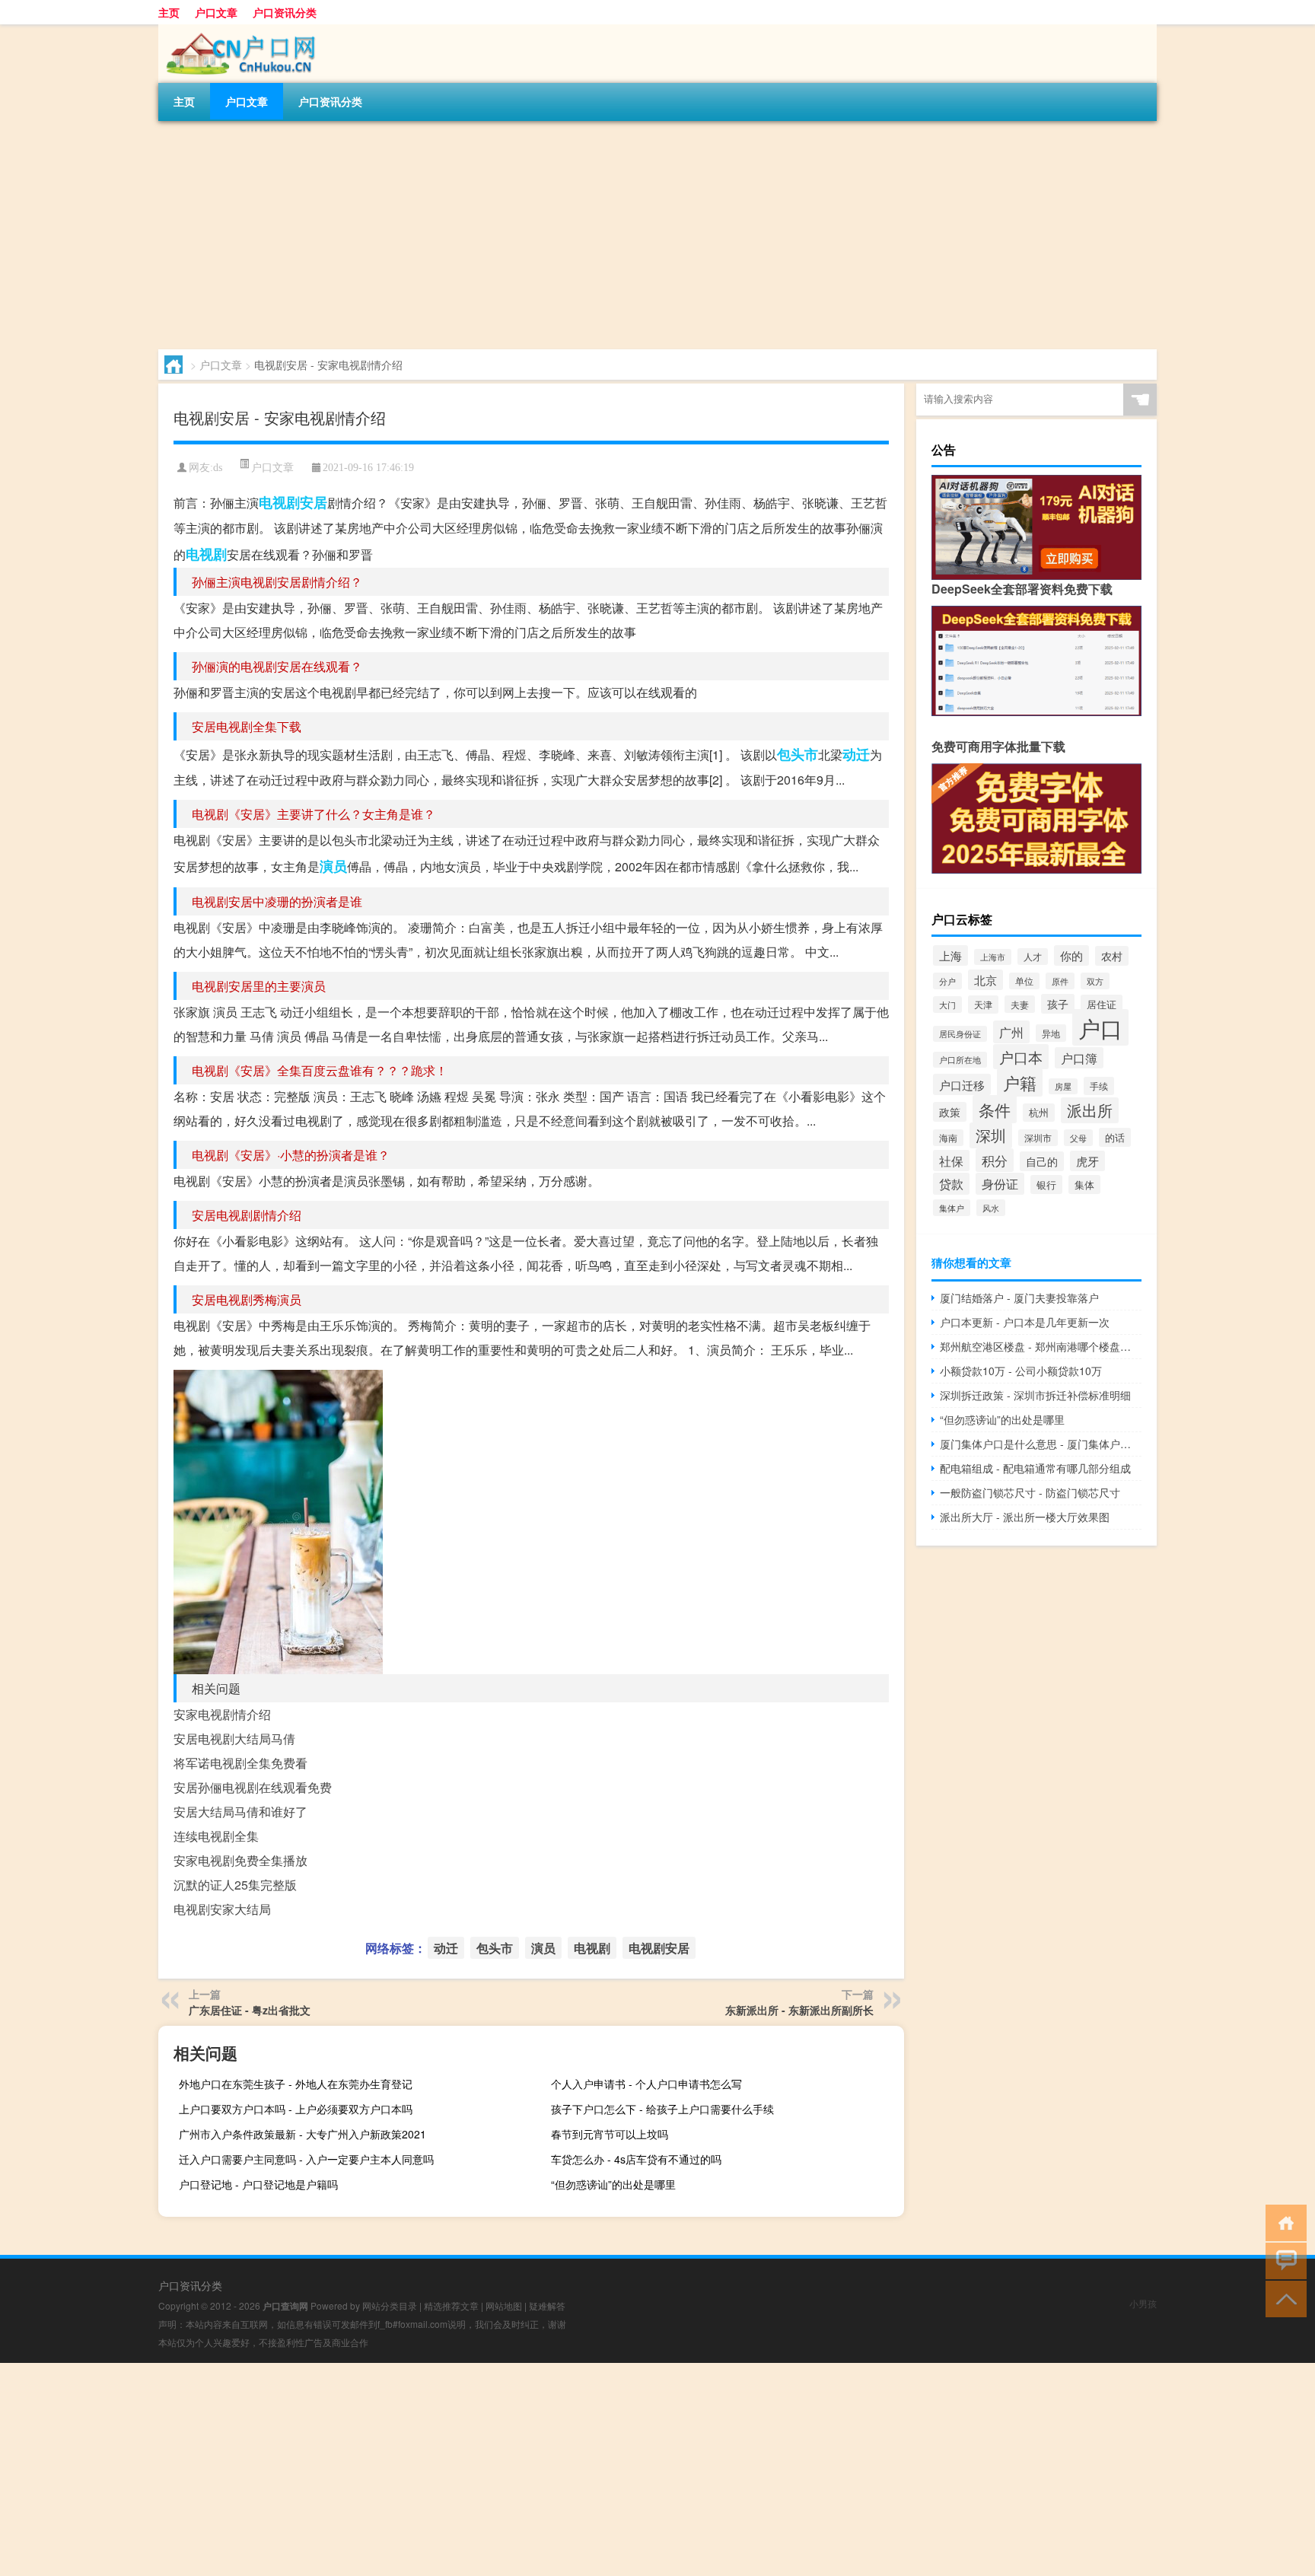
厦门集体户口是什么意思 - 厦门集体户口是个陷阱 (1041, 1444)
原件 (1060, 981)
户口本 (1021, 1057)
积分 (995, 1160)
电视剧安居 (293, 502)
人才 (1033, 957)
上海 (950, 955)
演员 (333, 866)
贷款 (951, 1184)
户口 (1100, 1027)
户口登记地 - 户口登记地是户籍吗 (258, 2184)
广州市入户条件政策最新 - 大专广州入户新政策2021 (302, 2134)
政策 (950, 1112)
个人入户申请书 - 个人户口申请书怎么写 (646, 2084)
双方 (1095, 981)
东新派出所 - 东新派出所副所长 (799, 2010)
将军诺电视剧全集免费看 (240, 1763)
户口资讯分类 (285, 12)
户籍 (1020, 1083)
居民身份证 (960, 1034)
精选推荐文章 (451, 2305)
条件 (995, 1109)
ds (218, 468)
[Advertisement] (615, 235)
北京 (985, 980)
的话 (1115, 1137)
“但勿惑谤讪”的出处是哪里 (613, 2184)
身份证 (1000, 1184)
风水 (991, 1208)
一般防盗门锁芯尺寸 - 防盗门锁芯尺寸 (1030, 1492)
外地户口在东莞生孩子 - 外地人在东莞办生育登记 (296, 2084)
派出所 (1090, 1110)
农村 (1112, 956)
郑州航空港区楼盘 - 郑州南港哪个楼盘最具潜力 (1041, 1346)
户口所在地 (960, 1060)
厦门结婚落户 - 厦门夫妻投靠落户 (1019, 1298)
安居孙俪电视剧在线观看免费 (253, 1787)
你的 (1071, 955)
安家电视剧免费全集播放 (240, 1860)
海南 (948, 1138)
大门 (947, 1005)
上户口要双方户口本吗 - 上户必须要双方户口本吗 (296, 2109)
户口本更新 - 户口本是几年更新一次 (1025, 1322)
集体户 (952, 1208)
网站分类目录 (390, 2305)
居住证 (1102, 1004)
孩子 (1058, 1004)
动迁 (856, 754)
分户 (947, 981)
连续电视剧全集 (216, 1836)
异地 (1051, 1033)
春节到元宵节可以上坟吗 (610, 2134)
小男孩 (1143, 2303)
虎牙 (1087, 1161)
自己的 (1042, 1161)
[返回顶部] (1283, 2298)
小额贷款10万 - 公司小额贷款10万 (1021, 1371)
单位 (1024, 981)
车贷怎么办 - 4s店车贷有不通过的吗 (636, 2159)
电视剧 (206, 554)
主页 (169, 12)
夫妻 (1020, 1004)
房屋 (1063, 1086)
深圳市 (1038, 1138)
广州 (1011, 1032)
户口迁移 (962, 1084)
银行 (1046, 1185)
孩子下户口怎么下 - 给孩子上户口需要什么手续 (662, 2109)
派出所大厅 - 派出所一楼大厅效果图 (1025, 1517)
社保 (951, 1161)
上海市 (993, 957)
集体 (1084, 1185)
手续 (1099, 1086)
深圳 (991, 1135)
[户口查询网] (238, 30)
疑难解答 (547, 2305)
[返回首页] (1283, 2222)
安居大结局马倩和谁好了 (240, 1812)
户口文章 (216, 12)
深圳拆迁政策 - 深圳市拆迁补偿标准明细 (1035, 1395)
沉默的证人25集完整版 (235, 1885)
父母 (1078, 1138)
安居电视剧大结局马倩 (234, 1739)
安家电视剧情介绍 (222, 1714)
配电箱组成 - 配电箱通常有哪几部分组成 (1035, 1468)
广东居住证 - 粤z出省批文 (250, 2010)
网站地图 (504, 2305)
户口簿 (1079, 1058)
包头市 (798, 754)
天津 (983, 1005)
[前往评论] (1283, 2260)
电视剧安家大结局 (222, 1909)
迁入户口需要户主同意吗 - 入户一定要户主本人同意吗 (306, 2159)
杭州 (1039, 1113)
